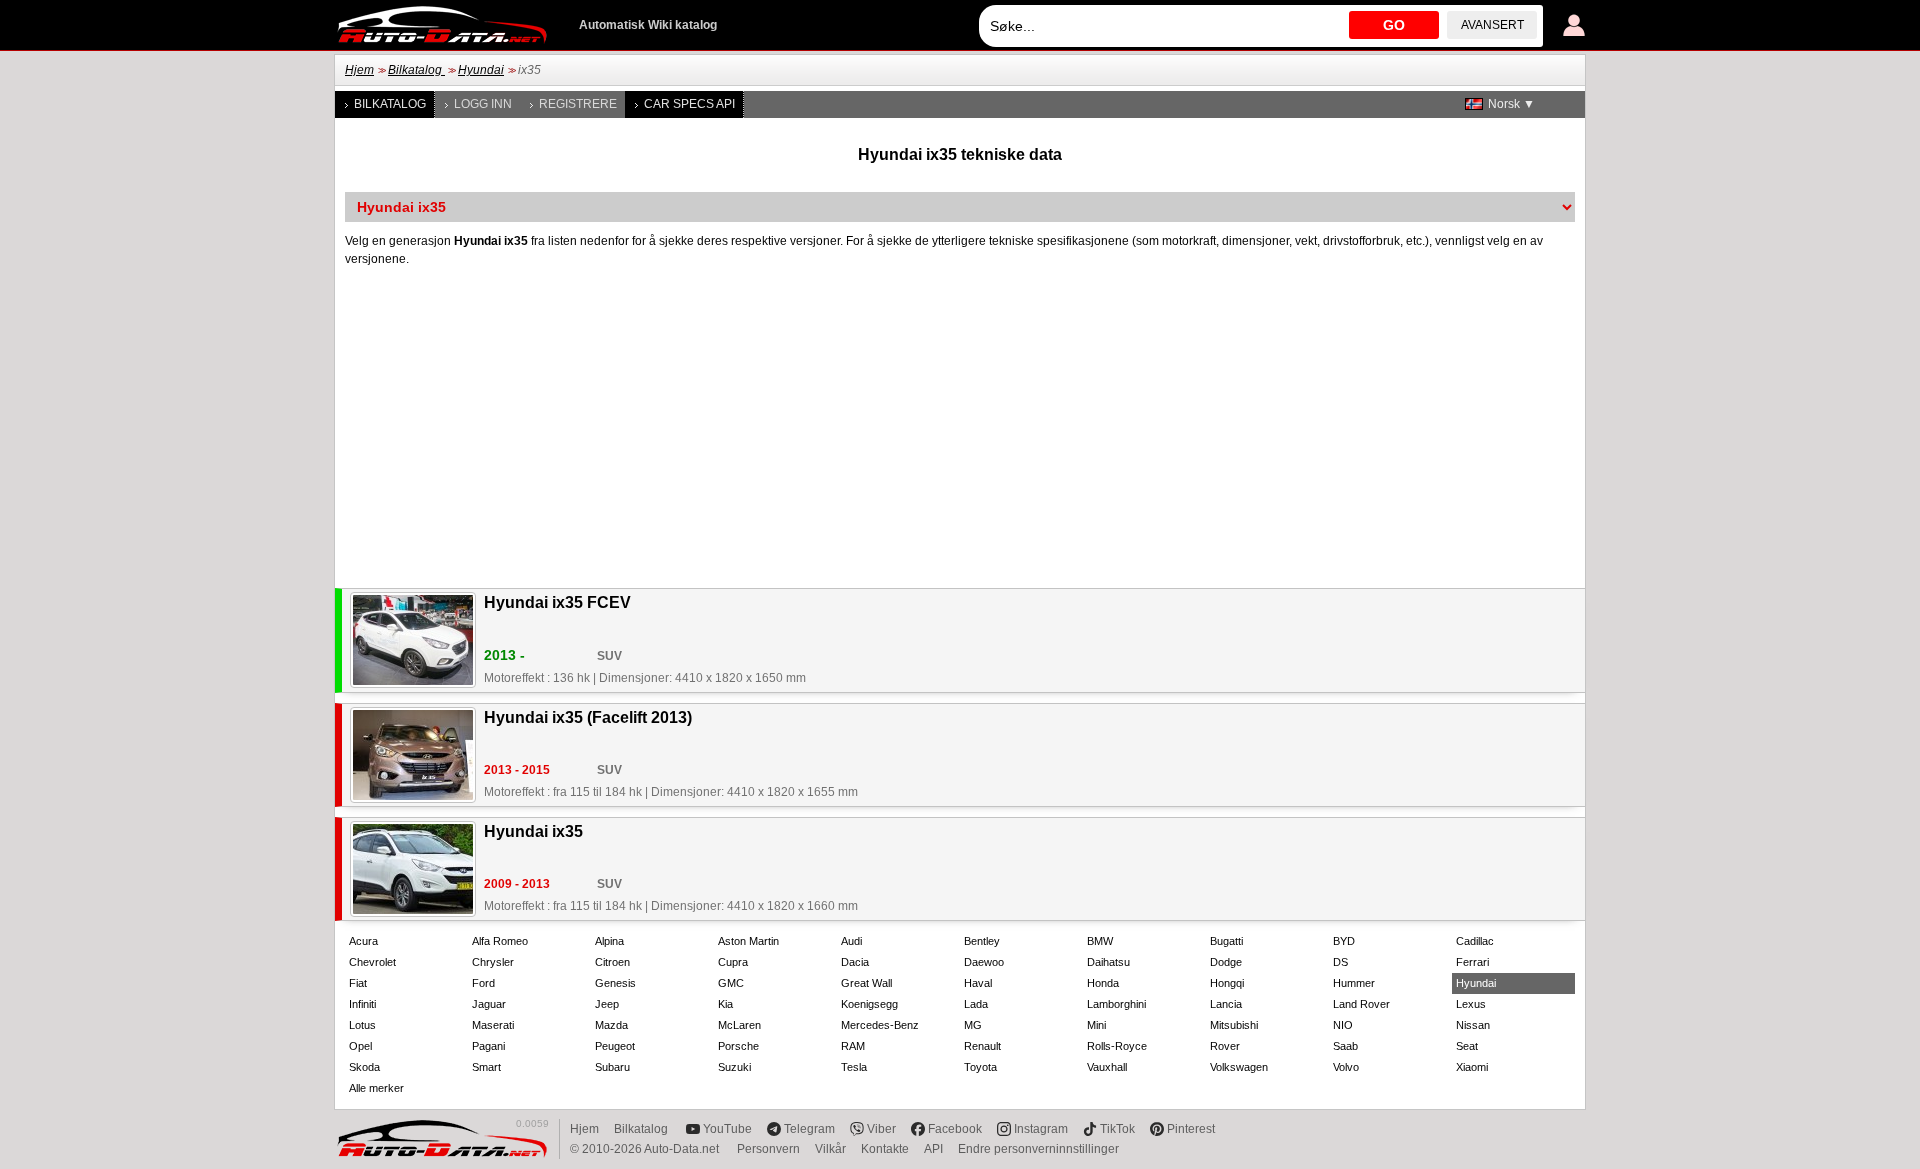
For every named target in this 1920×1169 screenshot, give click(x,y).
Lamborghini (1116, 1004)
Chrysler (493, 962)
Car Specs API (689, 104)
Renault (982, 1046)
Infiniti (362, 1004)
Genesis (615, 983)
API (933, 1149)
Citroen (612, 962)
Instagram (1041, 1129)
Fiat (358, 983)
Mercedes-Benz (880, 1025)
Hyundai (481, 70)
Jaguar (489, 1004)
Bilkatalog (416, 70)
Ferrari (1472, 962)
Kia (725, 1004)
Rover (1225, 1046)
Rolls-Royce (1117, 1046)
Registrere (578, 104)
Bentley (982, 941)
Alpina (609, 941)
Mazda (611, 1025)
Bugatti (1226, 941)
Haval (978, 983)
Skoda (364, 1067)
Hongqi (1227, 983)
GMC (731, 983)
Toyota (980, 1067)
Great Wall (866, 983)
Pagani (488, 1046)
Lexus (1471, 1004)
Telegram (809, 1129)
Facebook (955, 1129)
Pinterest (1191, 1129)
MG (973, 1025)
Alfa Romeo (500, 941)
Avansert (1492, 25)
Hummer (1354, 983)
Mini (1096, 1025)
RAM (853, 1046)
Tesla (854, 1067)
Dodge (1226, 962)
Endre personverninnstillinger (1038, 1149)
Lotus (362, 1025)
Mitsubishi (1234, 1025)
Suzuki (734, 1067)
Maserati (493, 1025)
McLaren (739, 1025)
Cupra (733, 962)
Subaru (612, 1067)
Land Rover (1361, 1004)
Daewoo (984, 962)
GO (1394, 25)
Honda (1103, 983)
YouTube (727, 1129)
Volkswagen (1239, 1067)
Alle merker (376, 1088)
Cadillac (1475, 941)
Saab (1345, 1046)
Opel (360, 1046)
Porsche (738, 1046)
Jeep (607, 1004)
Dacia (855, 962)
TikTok (1117, 1129)
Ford (483, 983)
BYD (1344, 941)
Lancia (1226, 1004)
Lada (976, 1004)
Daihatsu (1108, 962)
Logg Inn (483, 104)
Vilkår (830, 1149)
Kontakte (885, 1149)
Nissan (1473, 1025)
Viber (881, 1129)
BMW (1100, 941)
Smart (486, 1067)
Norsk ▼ (1511, 104)
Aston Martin (748, 941)
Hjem (359, 70)
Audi (851, 941)
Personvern (768, 1149)
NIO (1343, 1025)
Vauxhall (1107, 1067)
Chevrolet (372, 962)
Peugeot (615, 1046)
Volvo (1346, 1067)
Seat (1467, 1046)
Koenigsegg (869, 1004)
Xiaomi (1472, 1067)
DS (1340, 962)
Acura (363, 941)
